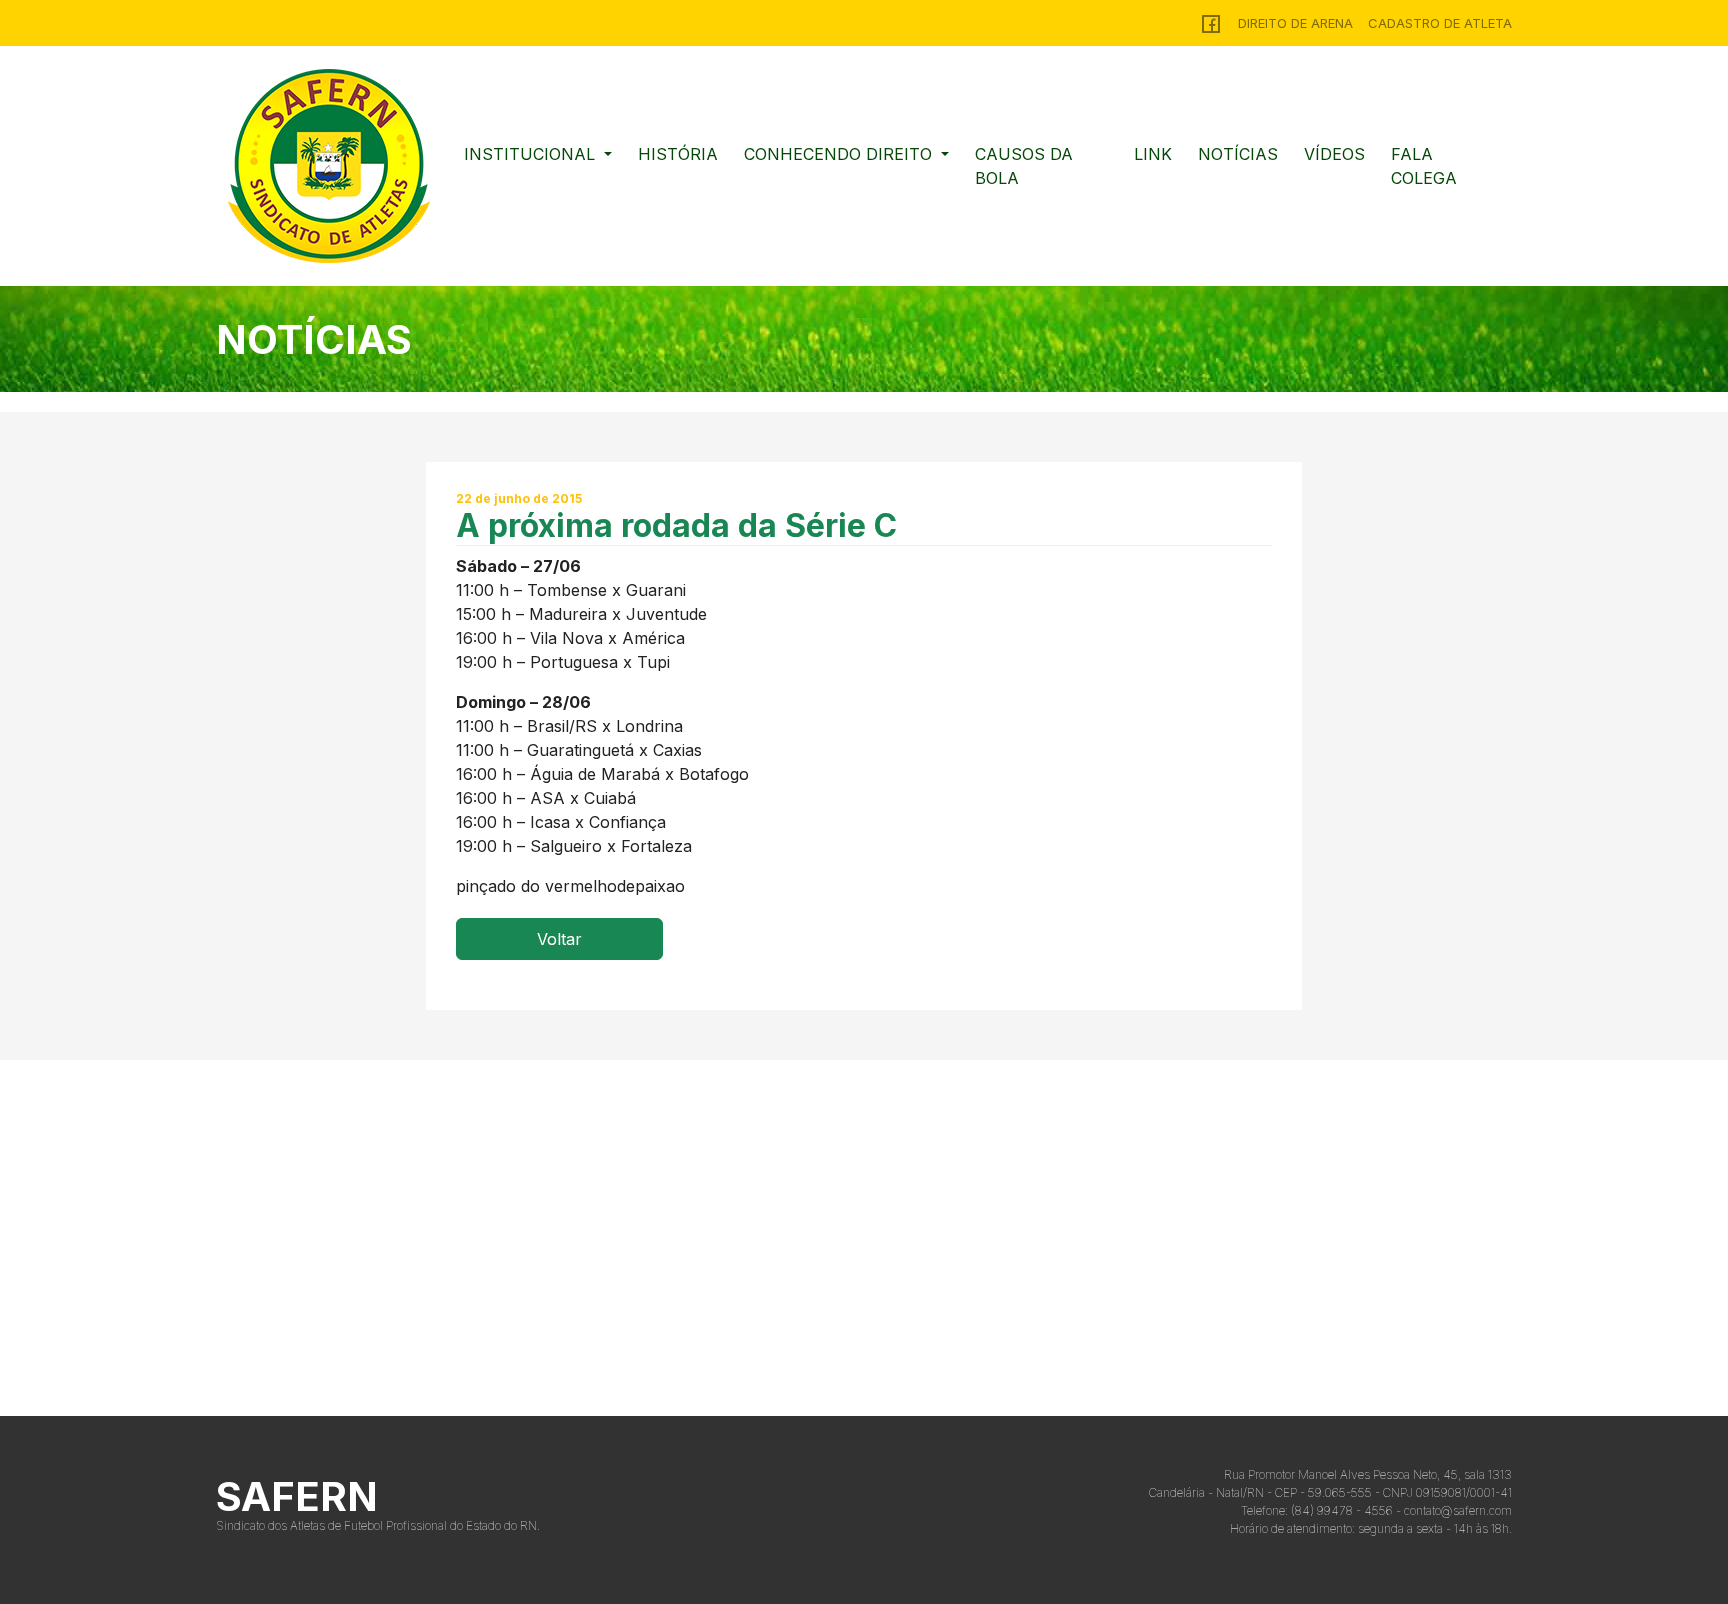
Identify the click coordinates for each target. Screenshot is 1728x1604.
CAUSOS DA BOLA (1024, 166)
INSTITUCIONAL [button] (532, 154)
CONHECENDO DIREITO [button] (840, 154)
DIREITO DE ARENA (1295, 23)
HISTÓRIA (678, 154)
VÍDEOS (1334, 154)
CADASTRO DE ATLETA (1440, 23)
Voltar (559, 939)
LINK (1153, 154)
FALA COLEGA (1424, 166)
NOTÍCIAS (1238, 154)
